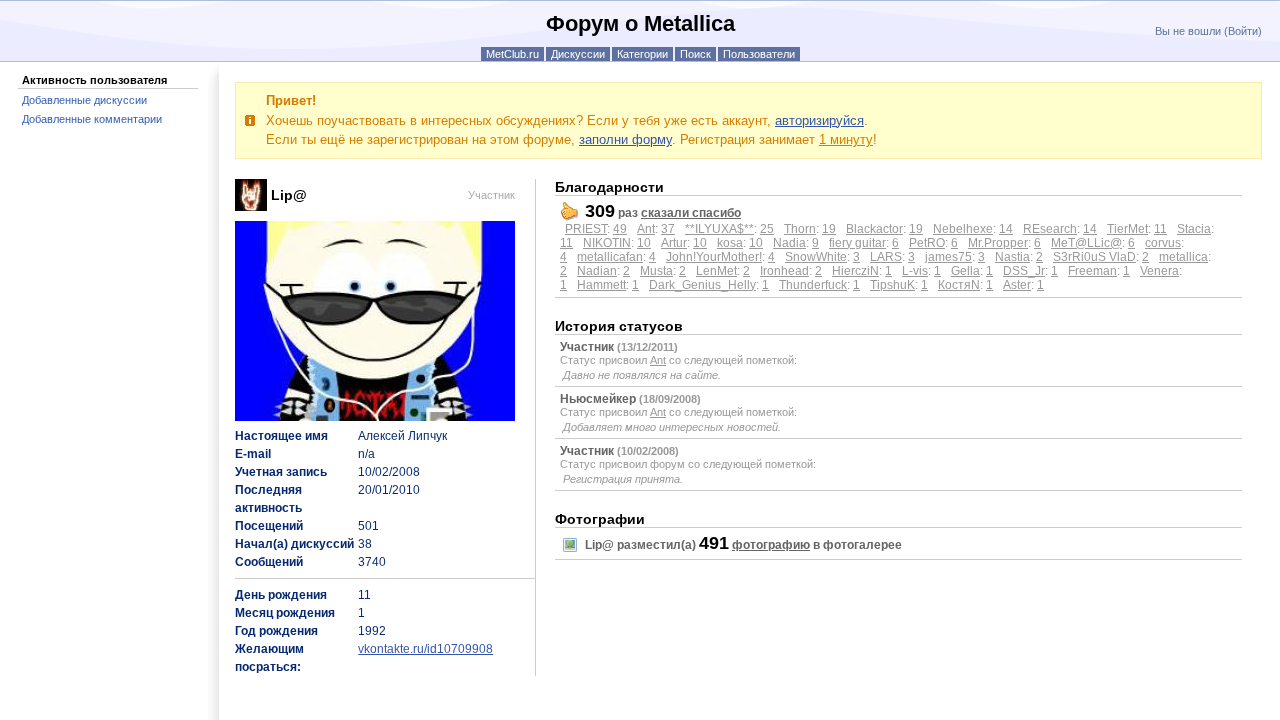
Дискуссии (578, 54)
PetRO (927, 243)
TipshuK (892, 285)
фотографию (771, 545)
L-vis (915, 271)
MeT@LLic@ (1086, 243)
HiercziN (855, 271)
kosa (730, 243)
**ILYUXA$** (719, 229)
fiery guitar (857, 243)
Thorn (800, 229)
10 (644, 243)
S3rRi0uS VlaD (1094, 257)
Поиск (695, 54)
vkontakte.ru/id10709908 (425, 649)
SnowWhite (816, 257)
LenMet (716, 271)
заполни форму (625, 139)
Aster (1017, 285)
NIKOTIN (607, 243)
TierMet (1127, 229)
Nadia (789, 243)
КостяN (959, 285)
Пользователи (759, 54)
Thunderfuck (813, 285)
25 (767, 229)
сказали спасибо (691, 213)
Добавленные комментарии (92, 119)
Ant (646, 229)
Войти (1243, 31)
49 (620, 229)
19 (829, 229)
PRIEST (586, 229)
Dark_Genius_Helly (702, 285)
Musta (656, 271)
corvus (1163, 243)
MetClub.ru (512, 54)
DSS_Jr (1024, 271)
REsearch (1050, 229)
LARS (886, 257)
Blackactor (874, 229)
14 (1006, 229)
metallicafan (610, 257)
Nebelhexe (963, 229)
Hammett (601, 285)
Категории (642, 54)
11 (1160, 229)
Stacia (1194, 229)
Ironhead (784, 271)
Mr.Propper (998, 243)
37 (668, 229)
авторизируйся (819, 120)
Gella (965, 271)
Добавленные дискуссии (84, 100)
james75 (948, 257)
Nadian (597, 271)
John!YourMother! (714, 257)
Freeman (1092, 271)
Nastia (1012, 257)
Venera (1159, 271)
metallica (1183, 257)
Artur (674, 243)
